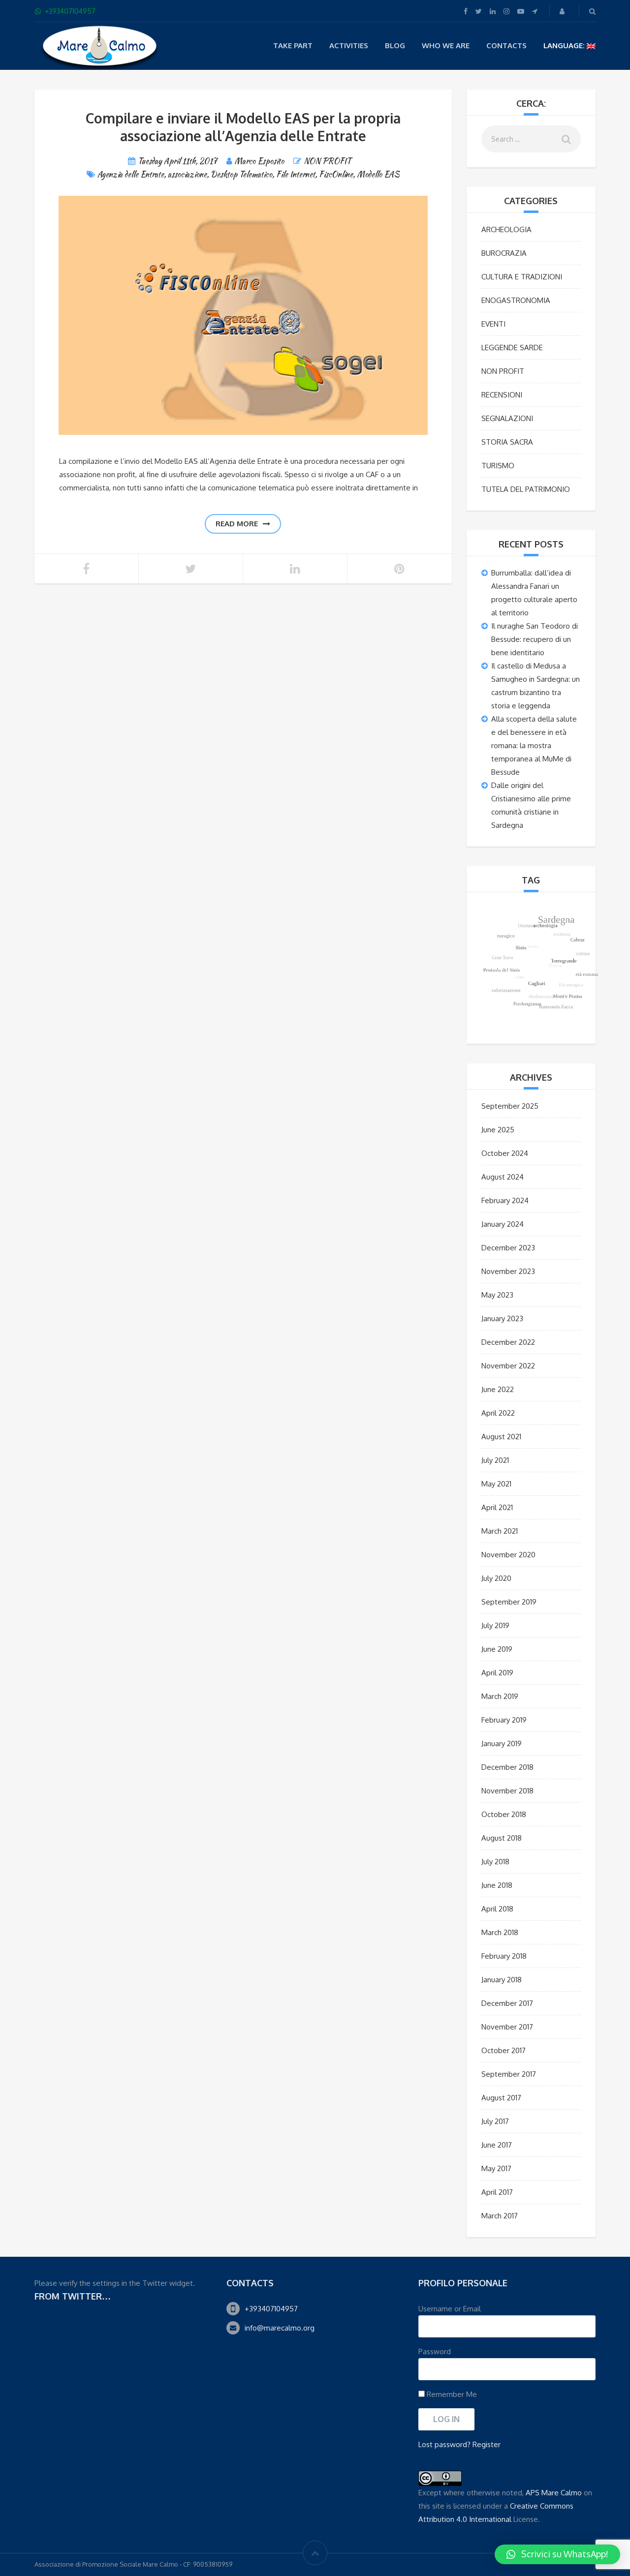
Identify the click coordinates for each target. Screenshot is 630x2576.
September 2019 (509, 1602)
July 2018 (495, 1862)
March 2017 (500, 2216)
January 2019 (502, 1743)
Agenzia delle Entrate (131, 174)
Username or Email (450, 2309)
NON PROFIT (327, 161)
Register (487, 2444)
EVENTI (493, 324)
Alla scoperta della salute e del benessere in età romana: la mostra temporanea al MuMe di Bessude (534, 745)
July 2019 (495, 1625)
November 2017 (507, 2027)
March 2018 (500, 1932)
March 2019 (500, 1696)
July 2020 (496, 1578)
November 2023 (508, 1271)
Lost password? (444, 2444)
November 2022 (508, 1366)
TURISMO (498, 466)
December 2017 (507, 2003)
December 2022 (508, 1342)
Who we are (446, 45)
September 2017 (509, 2074)
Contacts (506, 45)
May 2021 (496, 1484)
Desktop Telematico (241, 174)
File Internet (296, 174)
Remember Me (451, 2394)
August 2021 (501, 1437)
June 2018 (497, 1885)
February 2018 (504, 1956)
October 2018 (504, 1814)
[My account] (563, 11)
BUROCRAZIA (504, 253)
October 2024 (505, 1153)
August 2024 (503, 1177)
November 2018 (507, 1791)
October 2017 (504, 2050)
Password (435, 2351)
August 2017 (501, 2098)
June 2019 (497, 1649)
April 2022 (498, 1413)
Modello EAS (378, 174)
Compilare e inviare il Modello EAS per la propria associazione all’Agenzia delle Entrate (243, 127)
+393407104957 (271, 2309)
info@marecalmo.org (280, 2328)
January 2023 (502, 1318)
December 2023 (508, 1248)
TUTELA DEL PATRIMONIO (526, 489)
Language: (565, 45)
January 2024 (503, 1224)
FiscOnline (336, 174)
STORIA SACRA (507, 442)
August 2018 (502, 1838)
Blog (395, 45)
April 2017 (497, 2192)
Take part (293, 45)
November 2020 (508, 1555)
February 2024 (505, 1200)
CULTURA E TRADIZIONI (522, 277)
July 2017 (495, 2121)
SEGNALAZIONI (507, 418)
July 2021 (495, 1460)
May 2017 (496, 2168)
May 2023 (497, 1295)
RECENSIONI (502, 395)
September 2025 (510, 1106)
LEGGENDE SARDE (512, 348)
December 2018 (507, 1767)
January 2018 (502, 1980)
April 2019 (497, 1673)
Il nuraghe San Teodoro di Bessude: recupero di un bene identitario (535, 639)
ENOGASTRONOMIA (516, 300)
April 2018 (497, 1909)
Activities (349, 45)
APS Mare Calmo (554, 2493)
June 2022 (498, 1389)
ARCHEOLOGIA (506, 229)
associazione (187, 174)
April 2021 (497, 1507)
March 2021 (500, 1531)
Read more (237, 524)
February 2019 (504, 1720)
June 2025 (498, 1130)
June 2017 (497, 2145)
